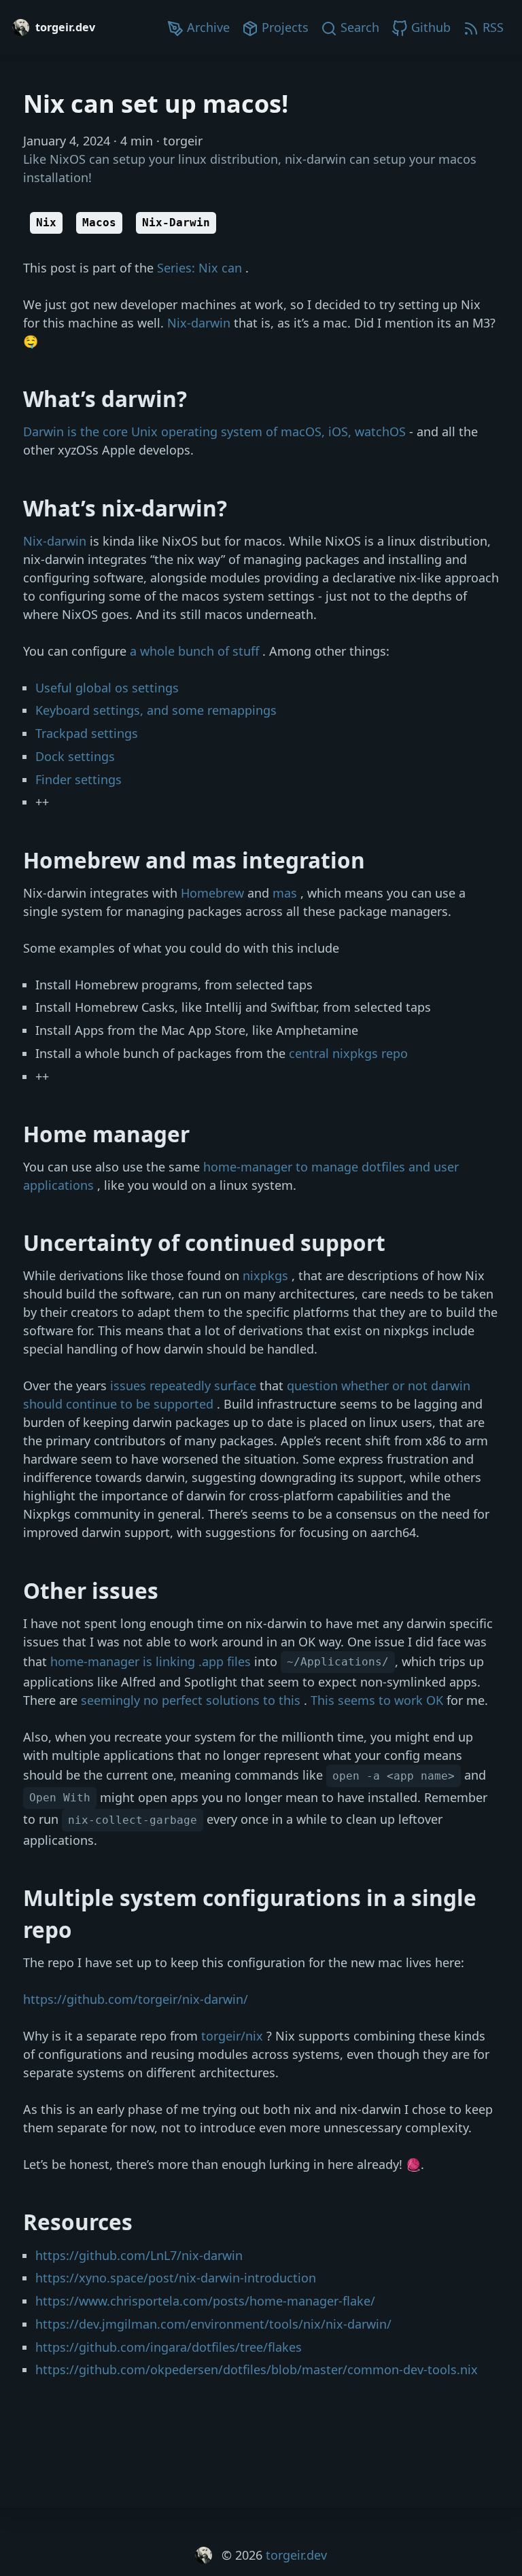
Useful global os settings (107, 688)
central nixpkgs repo (348, 1053)
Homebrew (214, 893)
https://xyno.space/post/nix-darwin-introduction (176, 2278)
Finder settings (79, 779)
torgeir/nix (234, 2036)
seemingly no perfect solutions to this (192, 1700)
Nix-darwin (201, 323)
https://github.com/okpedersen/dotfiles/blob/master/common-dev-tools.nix (257, 2369)
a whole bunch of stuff (196, 651)
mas (286, 893)
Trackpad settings (87, 733)
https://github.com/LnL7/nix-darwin (139, 2255)
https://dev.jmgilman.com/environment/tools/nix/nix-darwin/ (213, 2324)
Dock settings (75, 756)
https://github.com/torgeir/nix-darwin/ (136, 1999)
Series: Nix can (201, 268)
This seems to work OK (379, 1700)
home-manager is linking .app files (152, 1661)
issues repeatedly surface (185, 1386)
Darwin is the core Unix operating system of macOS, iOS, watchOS (216, 431)
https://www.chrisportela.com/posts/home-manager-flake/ (205, 2301)
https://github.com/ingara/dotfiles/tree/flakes (169, 2347)
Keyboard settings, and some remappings (156, 710)
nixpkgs (267, 1275)
